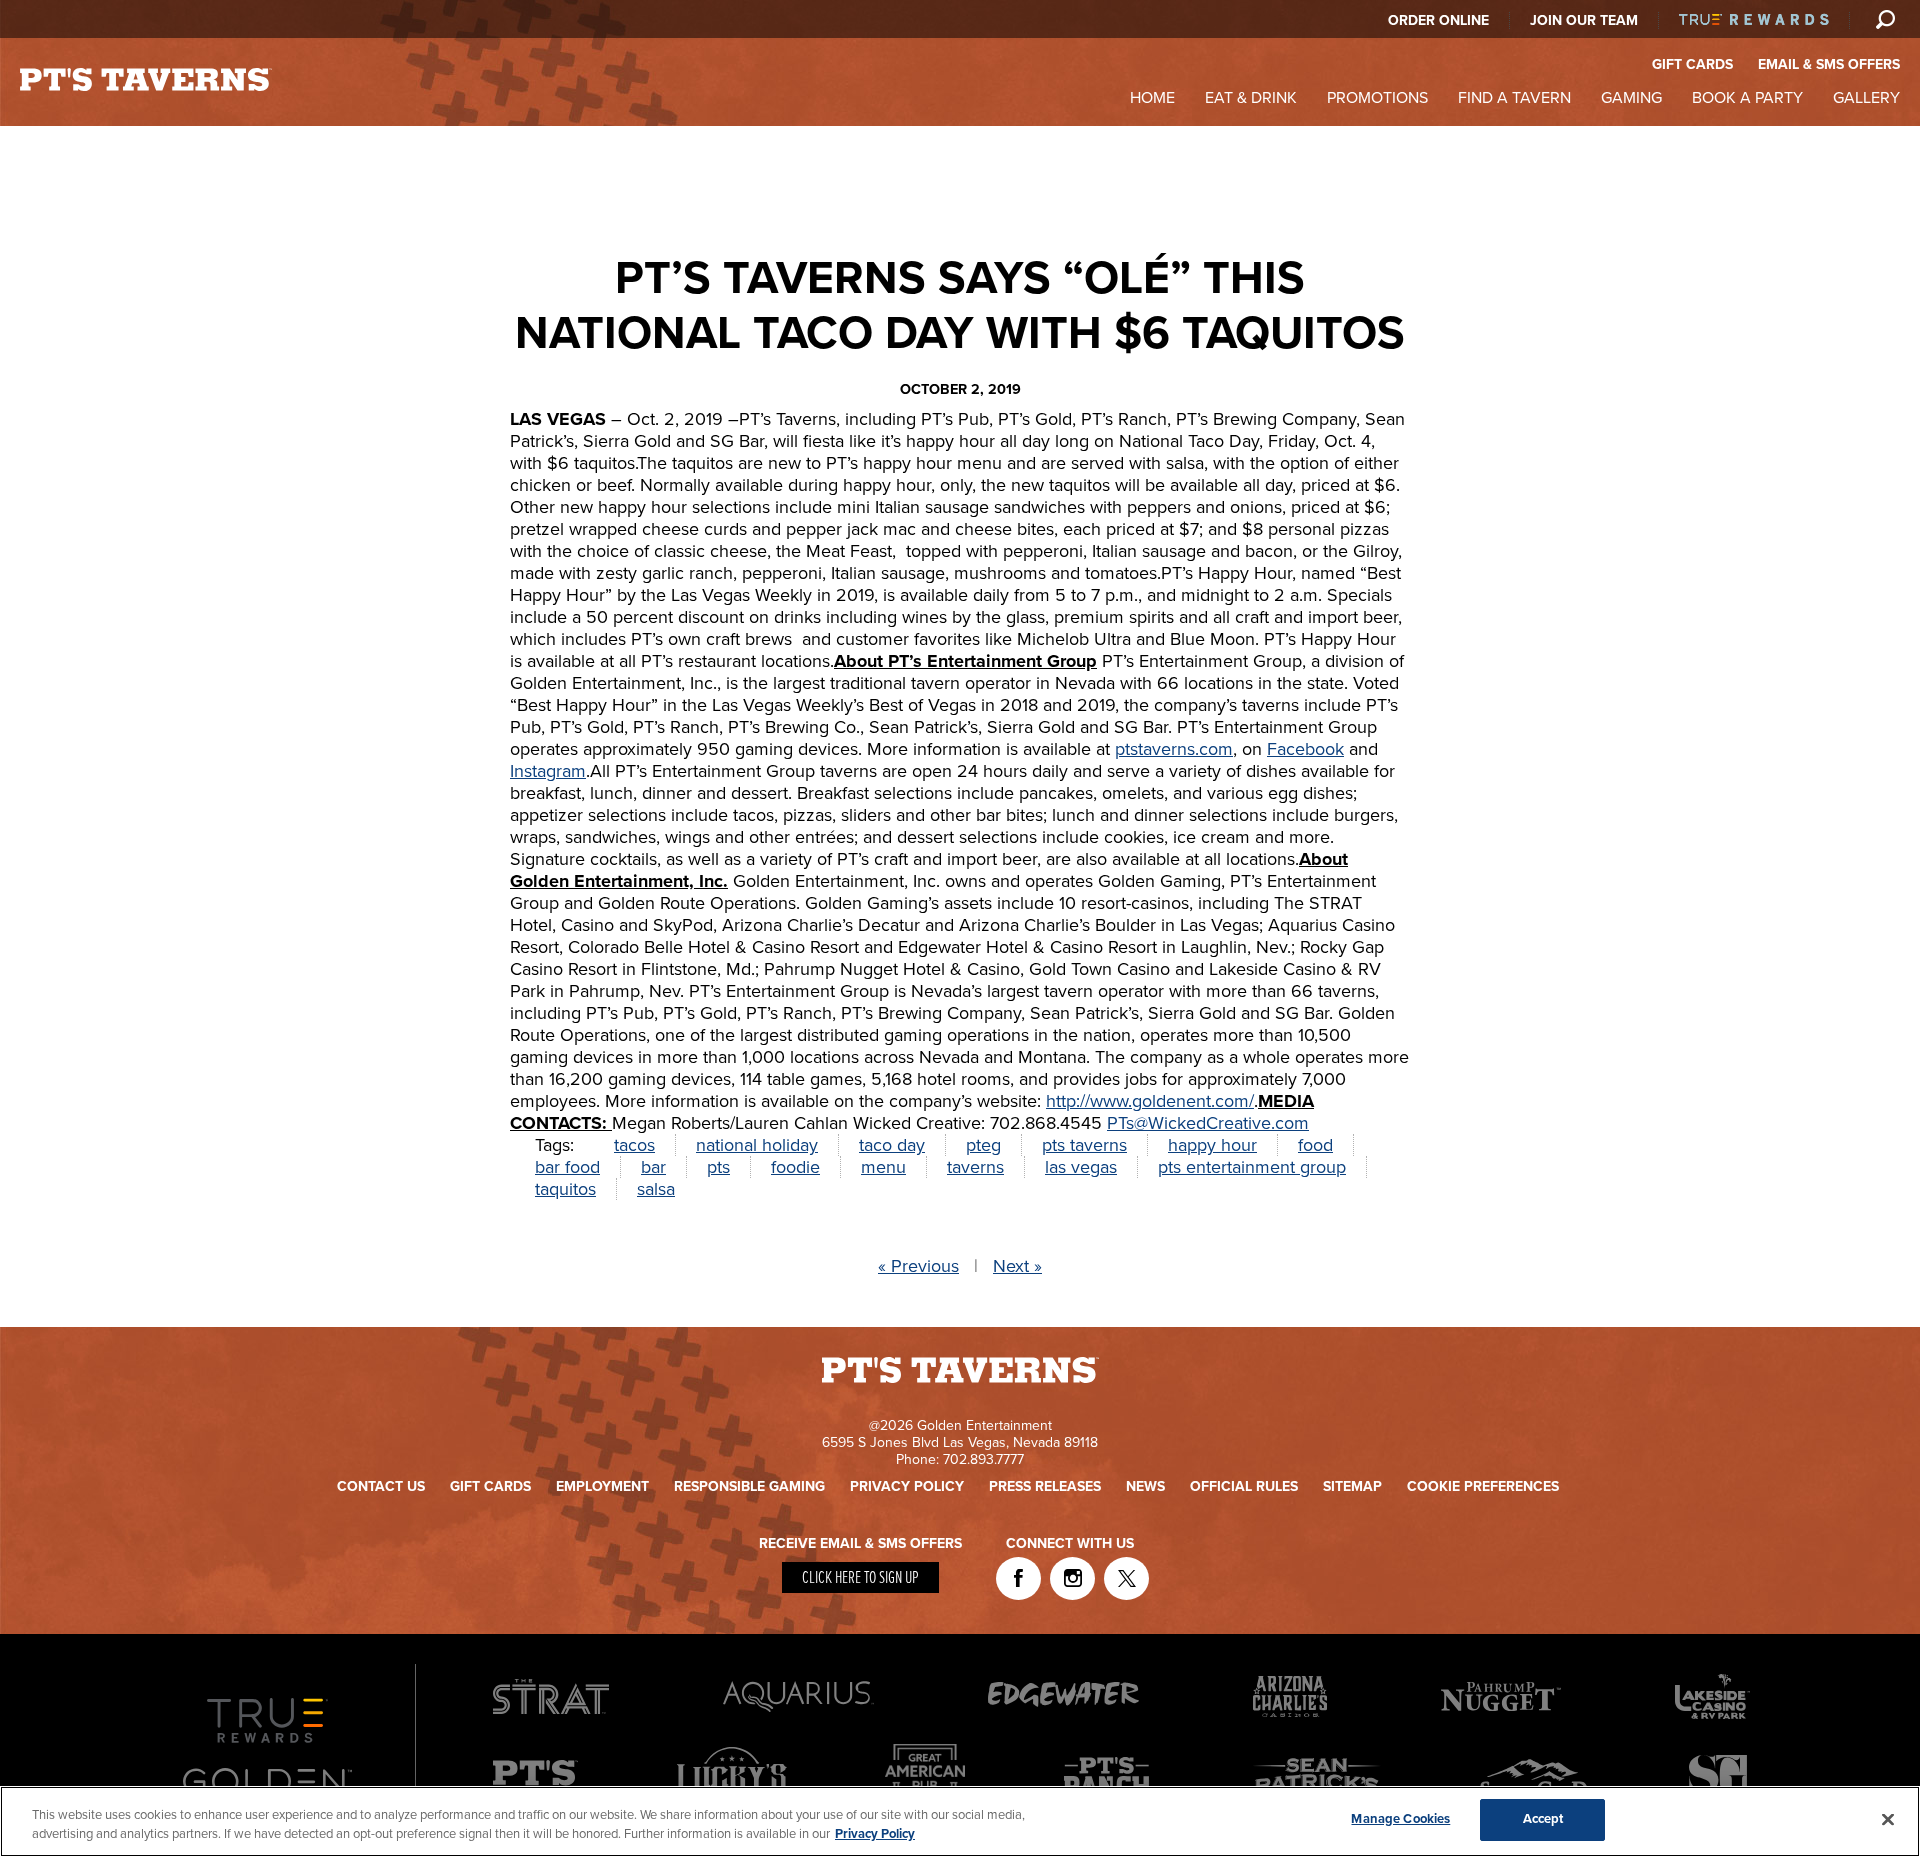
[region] (960, 1821)
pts (718, 1167)
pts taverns (1084, 1145)
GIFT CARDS (1692, 64)
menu (883, 1167)
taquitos (565, 1189)
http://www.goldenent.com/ (1150, 1101)
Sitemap (1352, 1486)
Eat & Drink (1251, 98)
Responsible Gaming (749, 1486)
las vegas (1081, 1167)
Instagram (548, 771)
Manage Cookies (1400, 1819)
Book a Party (1747, 98)
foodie (795, 1167)
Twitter (1126, 1578)
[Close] (1888, 1819)
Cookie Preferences (1483, 1486)
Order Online (1438, 20)
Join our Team (1584, 20)
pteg (983, 1145)
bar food (567, 1167)
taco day (892, 1145)
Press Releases (1045, 1486)
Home (1152, 98)
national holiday (757, 1145)
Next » (1017, 1266)
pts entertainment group (1252, 1167)
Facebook (1305, 749)
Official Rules (1244, 1486)
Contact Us (381, 1486)
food (1315, 1145)
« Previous (918, 1266)
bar (653, 1167)
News (1145, 1486)
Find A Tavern (1514, 98)
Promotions (1377, 98)
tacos (634, 1145)
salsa (656, 1189)
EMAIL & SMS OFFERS (1829, 64)
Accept (1543, 1819)
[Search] (1885, 19)
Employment (602, 1486)
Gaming (1631, 98)
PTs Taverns (146, 79)
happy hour (1212, 1145)
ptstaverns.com (1174, 749)
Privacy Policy (907, 1486)
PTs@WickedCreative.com (1208, 1123)
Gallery (1866, 98)
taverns (975, 1167)
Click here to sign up (860, 1578)
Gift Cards (490, 1486)
